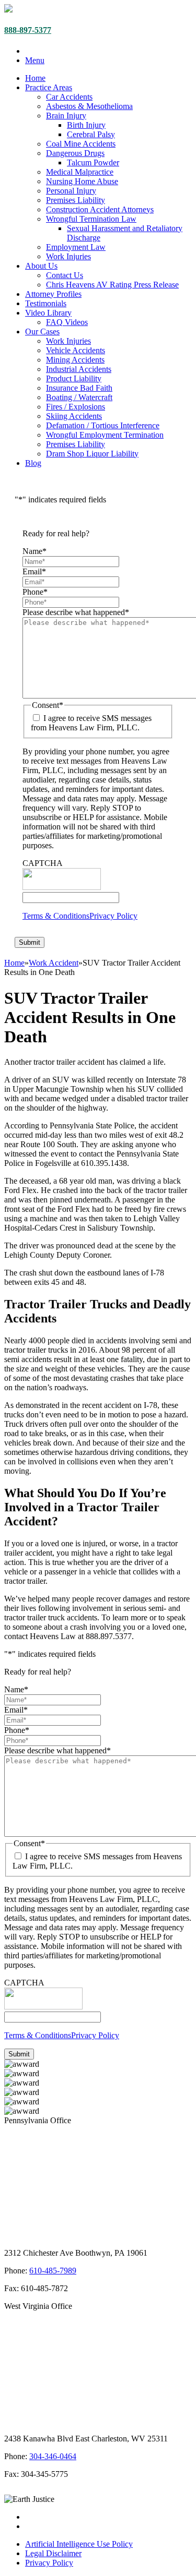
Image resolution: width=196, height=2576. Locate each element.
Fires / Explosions (76, 407)
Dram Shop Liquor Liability (92, 454)
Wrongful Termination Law (91, 219)
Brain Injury (66, 116)
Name (34, 551)
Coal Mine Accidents (81, 144)
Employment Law (76, 247)
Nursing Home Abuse (82, 181)
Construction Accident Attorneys (100, 209)
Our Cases (42, 332)
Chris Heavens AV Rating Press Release (112, 285)
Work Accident (54, 963)
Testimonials (46, 303)
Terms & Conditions (56, 916)
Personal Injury (71, 191)
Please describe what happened (76, 612)
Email (34, 571)
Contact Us (65, 275)
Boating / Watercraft (79, 397)
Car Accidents (69, 97)
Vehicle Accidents (76, 350)
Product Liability (74, 378)
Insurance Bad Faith (79, 388)
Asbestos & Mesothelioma (89, 106)
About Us (41, 266)
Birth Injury (86, 125)
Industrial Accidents (79, 369)
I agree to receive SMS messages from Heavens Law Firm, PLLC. (91, 723)
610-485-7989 (53, 2271)
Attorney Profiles (53, 294)
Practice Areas (49, 87)
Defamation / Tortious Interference (103, 425)
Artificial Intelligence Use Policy (79, 2544)
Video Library (48, 313)
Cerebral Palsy (91, 134)
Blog (33, 463)
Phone (35, 592)
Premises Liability (76, 200)
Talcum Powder (93, 162)
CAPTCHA (43, 863)
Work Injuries (68, 256)
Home (35, 78)
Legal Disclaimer (53, 2553)
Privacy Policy (113, 916)
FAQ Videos (67, 322)
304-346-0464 (53, 2456)
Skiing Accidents (74, 416)
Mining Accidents (75, 360)
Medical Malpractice (80, 172)
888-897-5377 (28, 30)
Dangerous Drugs (75, 153)
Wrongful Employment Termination (105, 435)
